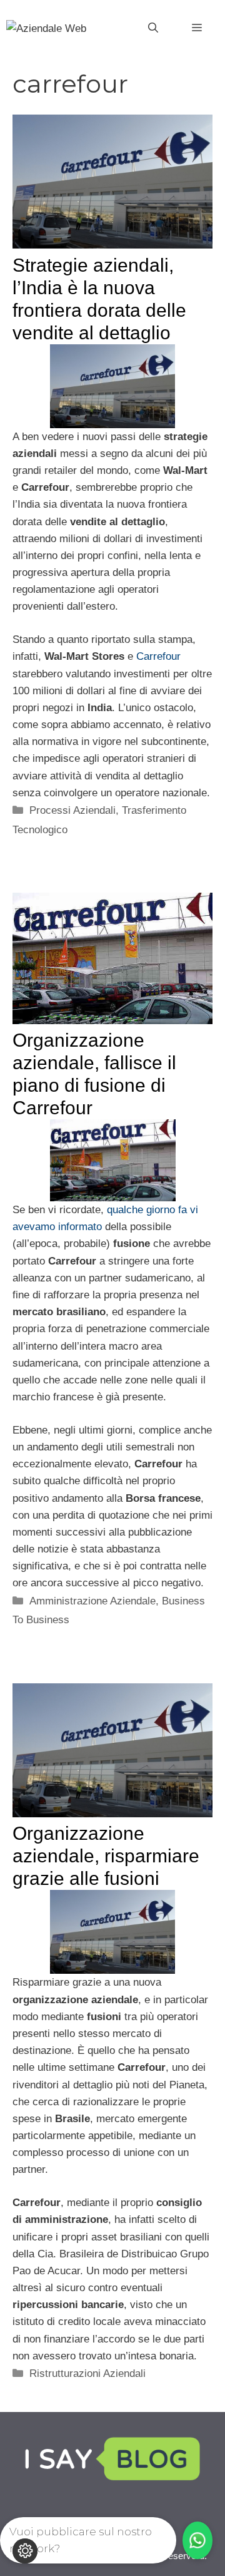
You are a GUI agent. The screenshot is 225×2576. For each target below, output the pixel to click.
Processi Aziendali (72, 810)
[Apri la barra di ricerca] (153, 28)
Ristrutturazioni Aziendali (87, 2373)
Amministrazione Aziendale (92, 1601)
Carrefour (158, 656)
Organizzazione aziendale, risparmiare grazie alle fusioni (106, 1856)
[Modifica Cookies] (25, 2551)
